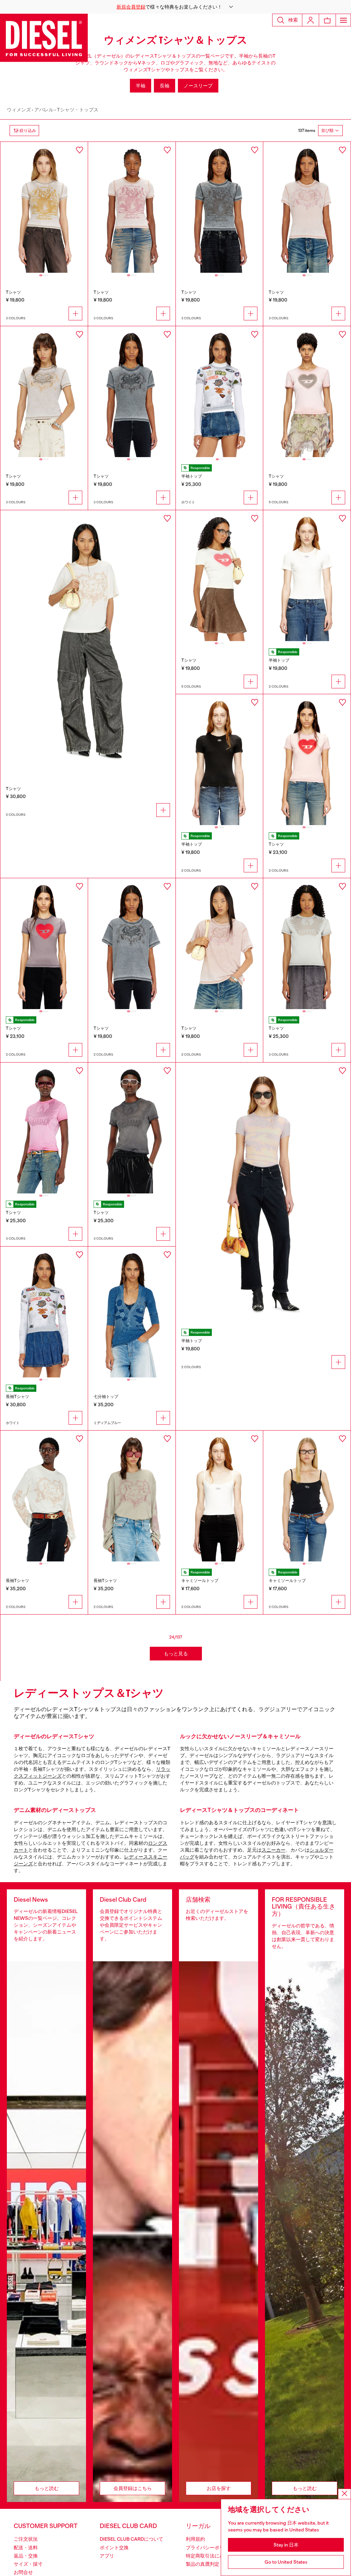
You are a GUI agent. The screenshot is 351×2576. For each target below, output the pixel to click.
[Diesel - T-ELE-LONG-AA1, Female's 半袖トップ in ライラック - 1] (263, 1194)
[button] (175, 7)
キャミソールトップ (200, 1581)
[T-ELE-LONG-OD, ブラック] (220, 760)
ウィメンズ (19, 110)
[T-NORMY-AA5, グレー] (132, 944)
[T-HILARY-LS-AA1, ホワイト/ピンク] (44, 1496)
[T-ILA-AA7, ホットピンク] (44, 1128)
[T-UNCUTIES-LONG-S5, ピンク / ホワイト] (307, 760)
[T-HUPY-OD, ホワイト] (220, 1496)
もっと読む (47, 2488)
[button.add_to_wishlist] (80, 150)
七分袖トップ (106, 1397)
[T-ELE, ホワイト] (220, 576)
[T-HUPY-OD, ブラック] (307, 1496)
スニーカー (274, 1850)
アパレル (44, 110)
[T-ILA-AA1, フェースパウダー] (307, 207)
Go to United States (286, 2562)
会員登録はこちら (133, 2488)
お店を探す (219, 2488)
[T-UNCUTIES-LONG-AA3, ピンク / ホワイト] (132, 207)
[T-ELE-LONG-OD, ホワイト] (307, 576)
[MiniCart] (327, 20)
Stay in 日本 (286, 2545)
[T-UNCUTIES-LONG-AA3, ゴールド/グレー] (44, 207)
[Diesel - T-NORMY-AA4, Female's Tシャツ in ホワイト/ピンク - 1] (88, 641)
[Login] (311, 20)
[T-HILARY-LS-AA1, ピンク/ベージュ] (132, 1496)
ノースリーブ (198, 86)
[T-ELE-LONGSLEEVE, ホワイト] (44, 1312)
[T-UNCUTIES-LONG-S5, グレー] (44, 944)
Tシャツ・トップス (78, 110)
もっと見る (176, 1654)
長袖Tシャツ (17, 1397)
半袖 (141, 86)
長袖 (165, 86)
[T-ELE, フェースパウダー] (307, 392)
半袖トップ (192, 476)
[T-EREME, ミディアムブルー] (132, 1312)
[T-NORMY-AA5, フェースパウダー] (220, 944)
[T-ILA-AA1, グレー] (132, 392)
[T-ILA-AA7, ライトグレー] (307, 944)
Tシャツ (13, 292)
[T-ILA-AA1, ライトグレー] (44, 392)
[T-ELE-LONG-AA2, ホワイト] (220, 392)
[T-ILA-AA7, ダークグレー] (132, 1128)
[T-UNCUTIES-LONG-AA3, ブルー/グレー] (220, 207)
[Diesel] (44, 38)
